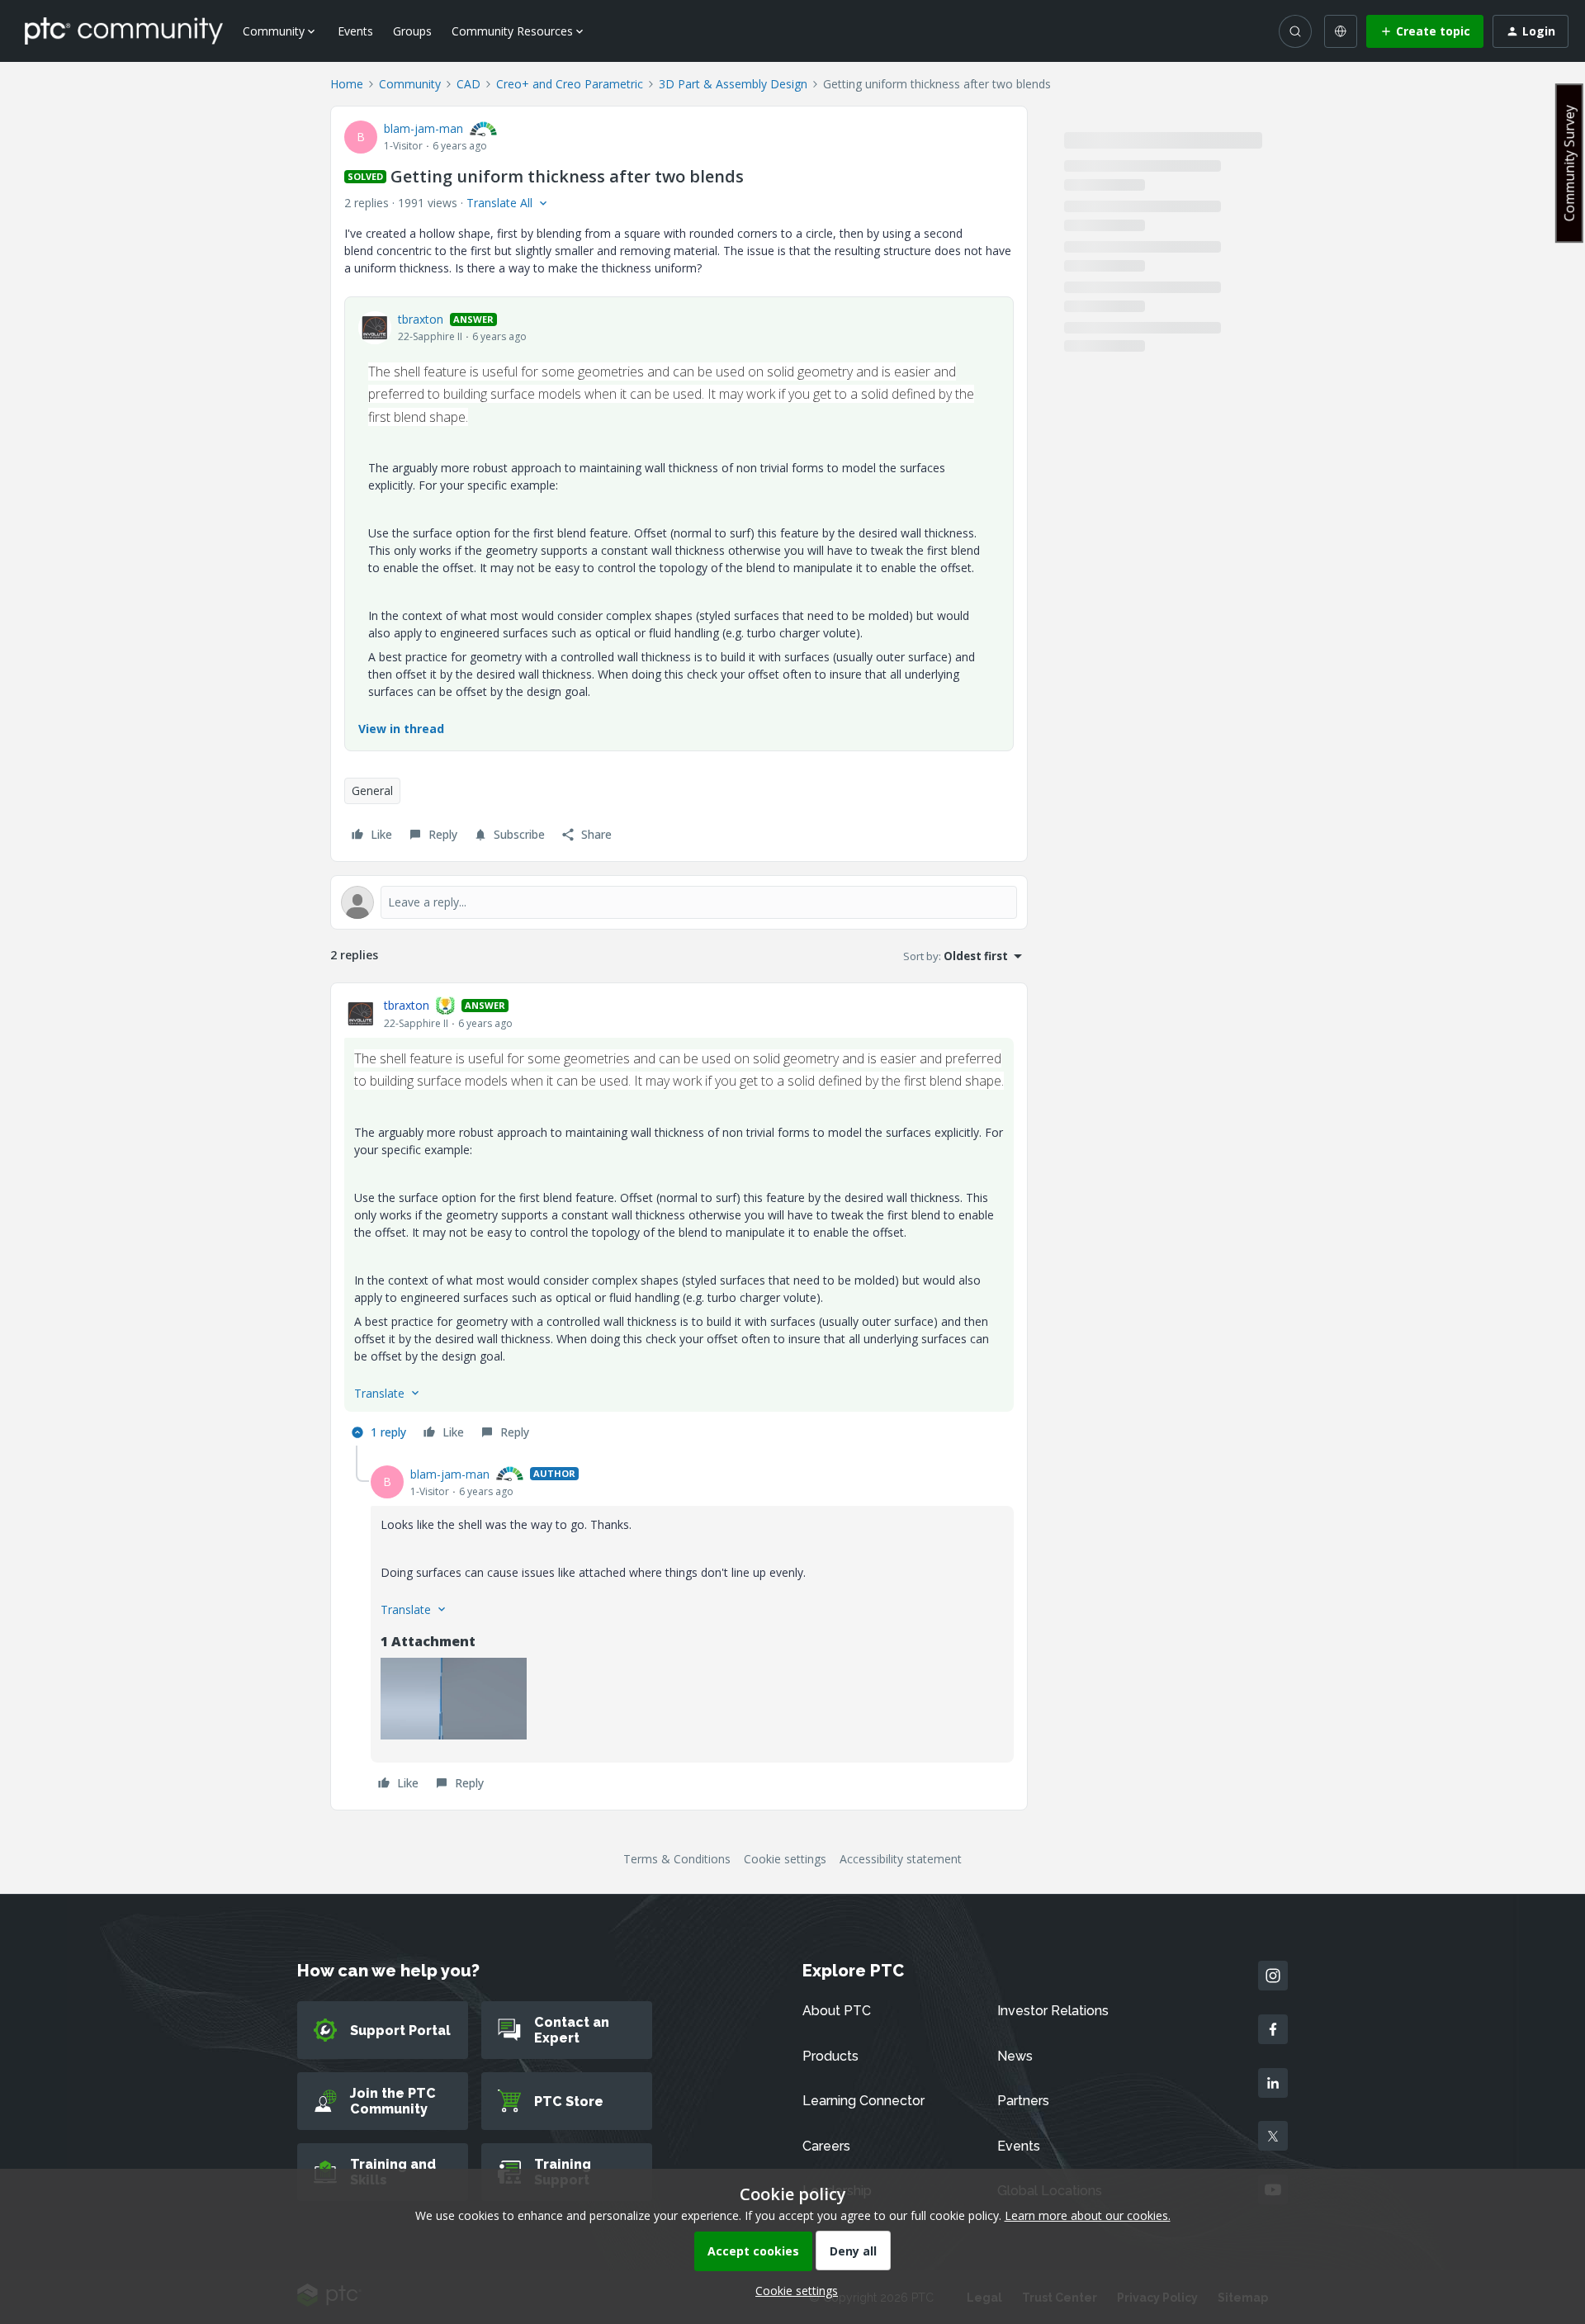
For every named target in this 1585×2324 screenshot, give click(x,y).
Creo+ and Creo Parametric (570, 84)
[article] (679, 1221)
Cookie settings (785, 1859)
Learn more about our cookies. (1088, 2215)
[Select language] (1341, 31)
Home (347, 84)
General (372, 790)
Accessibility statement (901, 1859)
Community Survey (1569, 163)
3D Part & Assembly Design (733, 84)
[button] (1425, 31)
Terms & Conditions (677, 1859)
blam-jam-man (423, 128)
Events (355, 31)
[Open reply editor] (679, 902)
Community (410, 84)
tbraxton (421, 319)
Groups (412, 31)
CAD (468, 84)
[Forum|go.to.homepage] (124, 31)
